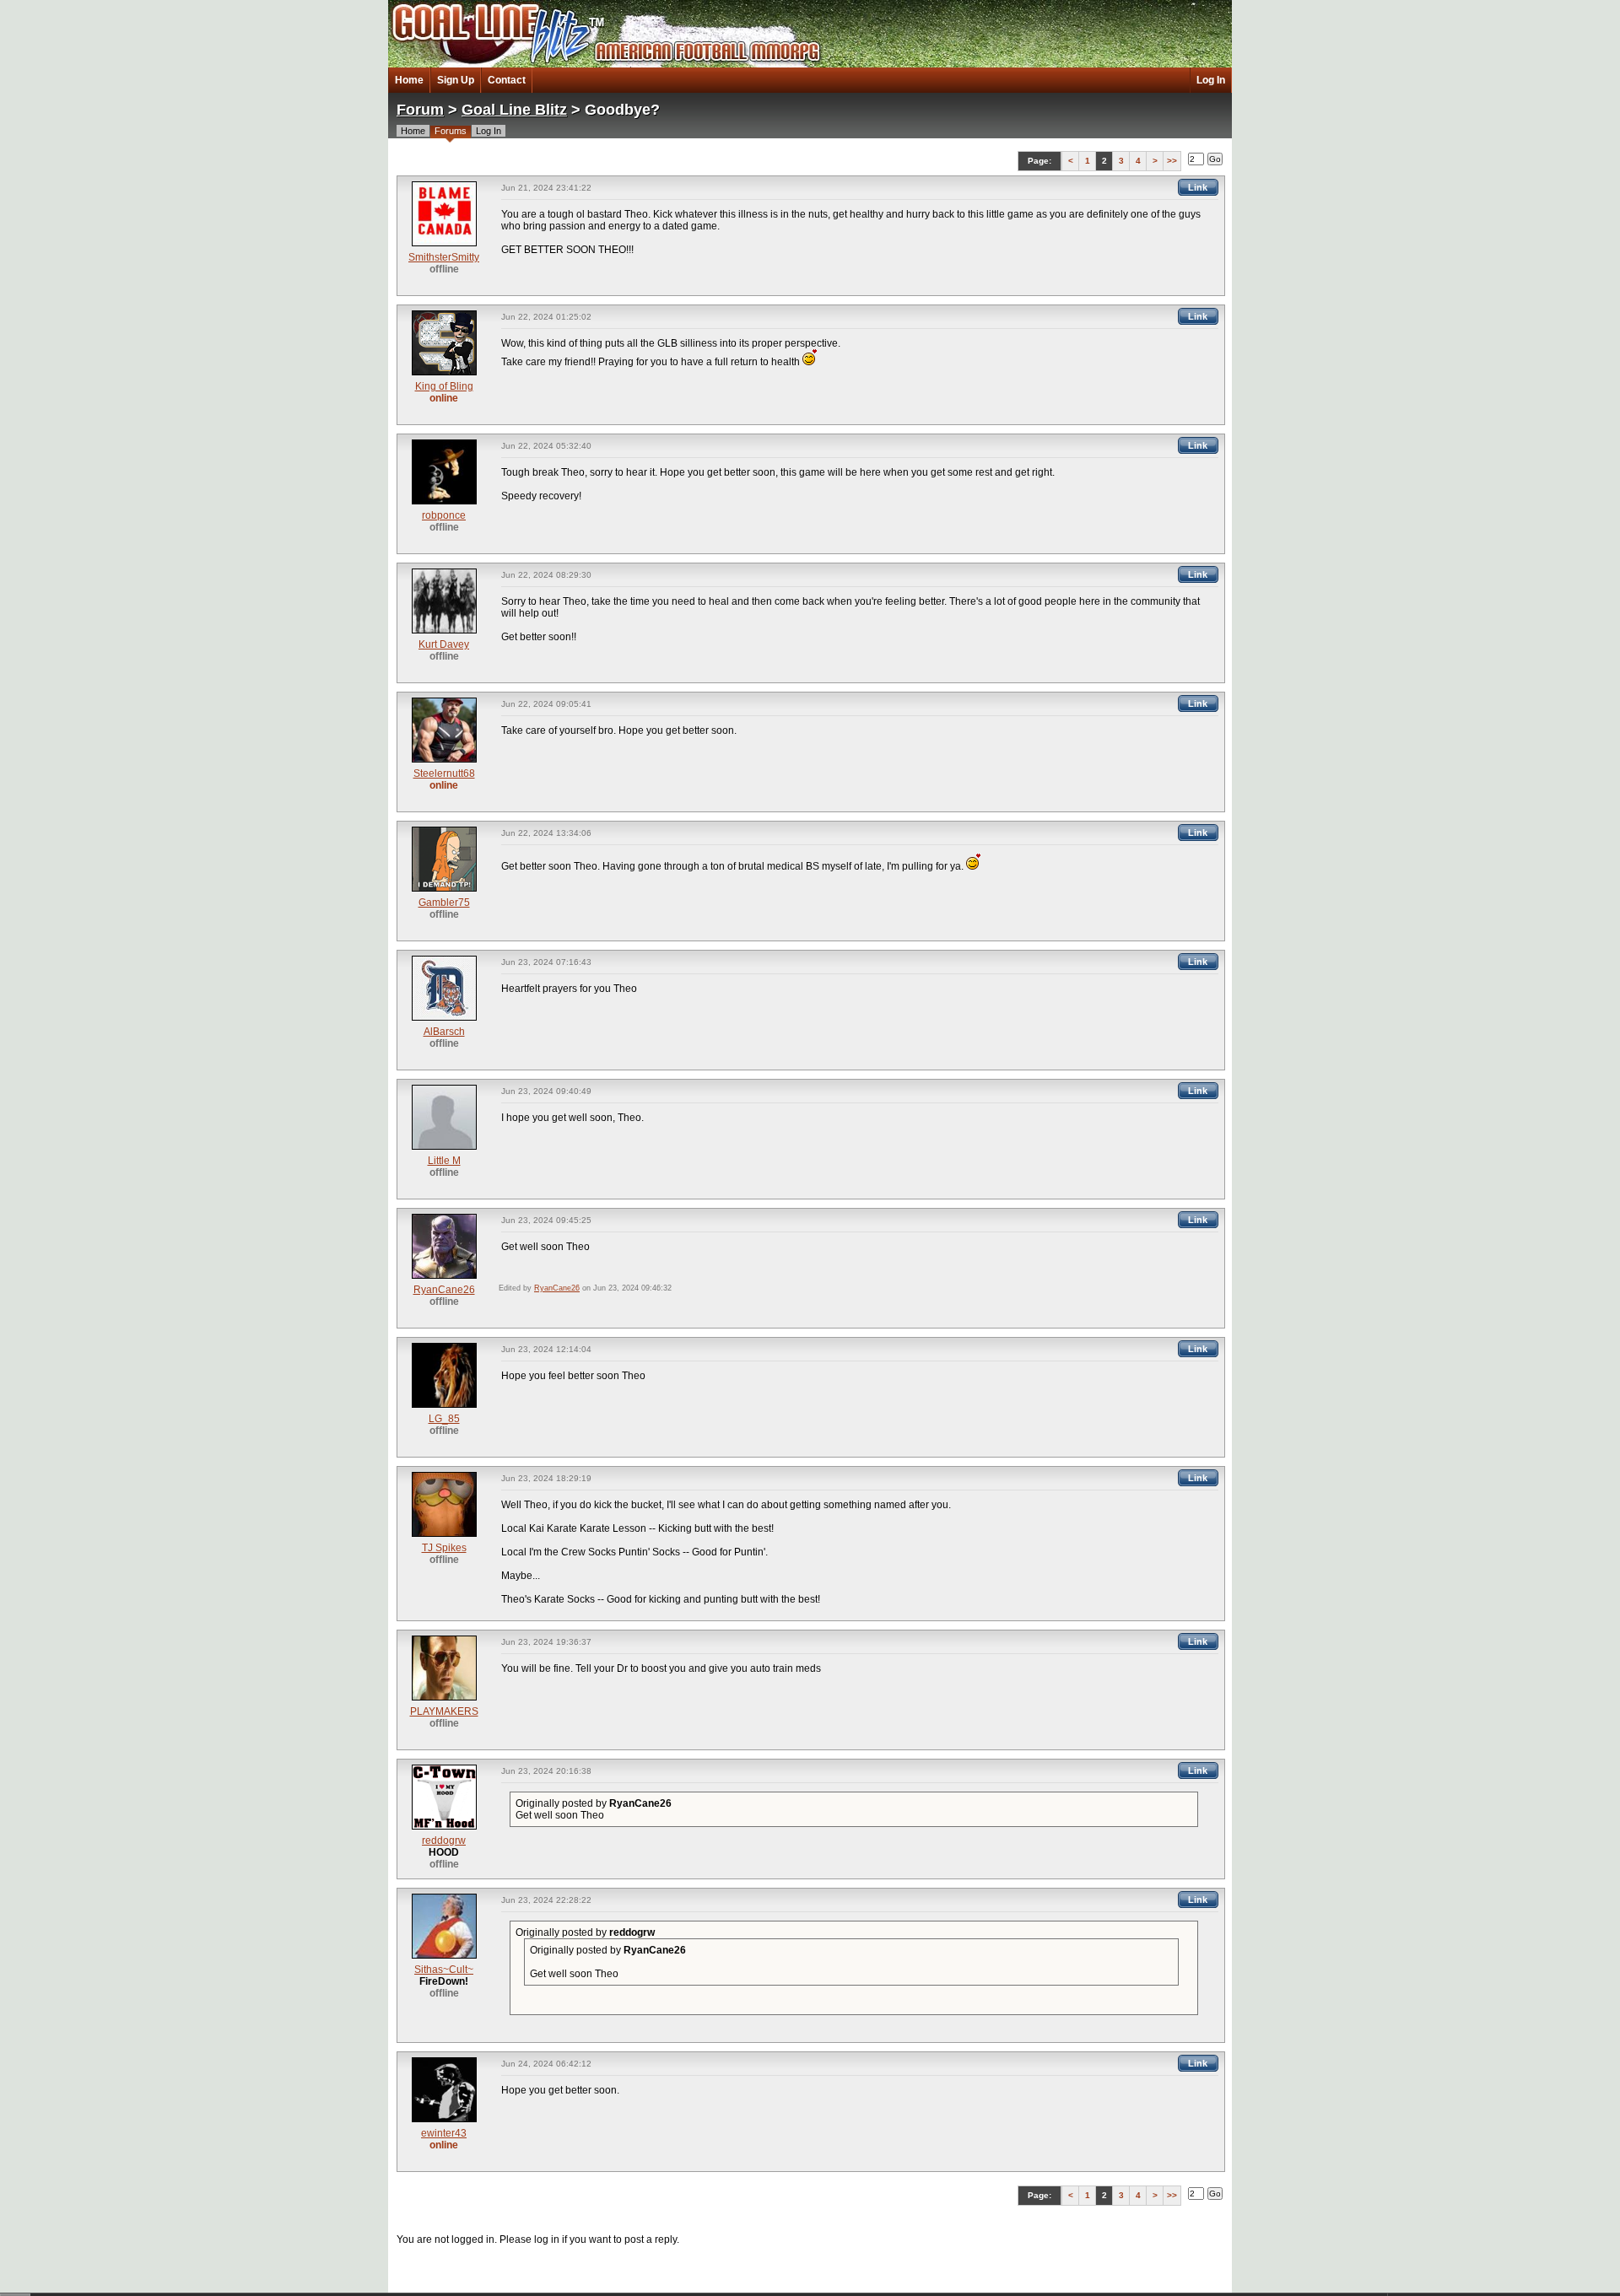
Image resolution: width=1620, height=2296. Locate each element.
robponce (444, 515)
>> (1172, 161)
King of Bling (444, 386)
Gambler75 (444, 903)
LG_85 (444, 1419)
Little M (444, 1161)
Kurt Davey (444, 644)
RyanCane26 (444, 1290)
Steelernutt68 (444, 773)
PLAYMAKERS (444, 1711)
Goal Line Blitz (514, 110)
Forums (451, 131)
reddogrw (444, 1841)
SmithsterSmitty (444, 257)
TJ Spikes (444, 1548)
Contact (507, 80)
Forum (420, 110)
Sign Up (456, 80)
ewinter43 (444, 2133)
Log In (1211, 80)
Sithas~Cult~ (444, 1970)
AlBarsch (444, 1032)
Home (409, 80)
